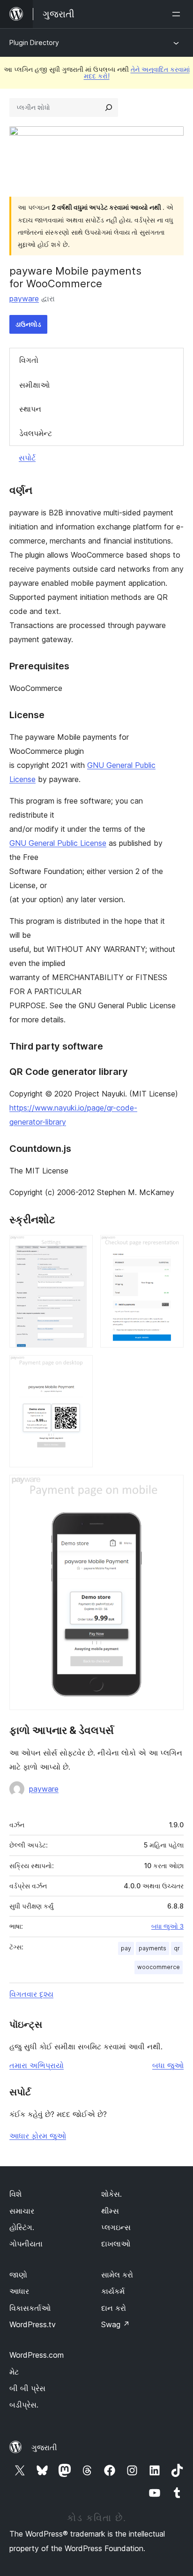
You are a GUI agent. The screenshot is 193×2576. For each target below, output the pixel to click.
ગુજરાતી (44, 2447)
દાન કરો (114, 2308)
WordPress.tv (33, 2324)
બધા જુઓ (168, 2065)
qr (177, 1948)
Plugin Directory (34, 42)
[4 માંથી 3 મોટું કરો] (80, 1368)
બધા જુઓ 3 (167, 1926)
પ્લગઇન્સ (116, 2227)
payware (24, 299)
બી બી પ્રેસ (27, 2388)
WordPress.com (37, 2355)
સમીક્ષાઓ (34, 385)
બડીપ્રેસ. (24, 2405)
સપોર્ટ (27, 458)
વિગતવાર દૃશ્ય (31, 1994)
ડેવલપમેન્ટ (36, 433)
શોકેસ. (111, 2194)
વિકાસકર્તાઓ (30, 2308)
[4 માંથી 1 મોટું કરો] (80, 1248)
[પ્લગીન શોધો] (109, 107)
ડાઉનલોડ (28, 324)
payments (152, 1948)
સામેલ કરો (117, 2275)
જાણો (18, 2275)
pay (126, 1948)
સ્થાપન (30, 409)
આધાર (19, 2291)
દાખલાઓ (116, 2244)
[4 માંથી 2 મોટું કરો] (171, 1248)
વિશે (15, 2194)
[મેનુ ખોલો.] (178, 14)
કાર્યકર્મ (113, 2291)
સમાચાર (22, 2211)
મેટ (14, 2372)
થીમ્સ (110, 2211)
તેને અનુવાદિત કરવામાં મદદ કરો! (137, 73)
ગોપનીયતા (26, 2244)
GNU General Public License (58, 843)
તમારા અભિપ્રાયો (37, 2065)
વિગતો (29, 360)
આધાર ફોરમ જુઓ (38, 2136)
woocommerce (159, 1967)
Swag (115, 2324)
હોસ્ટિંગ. (22, 2227)
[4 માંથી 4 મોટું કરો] (171, 1487)
